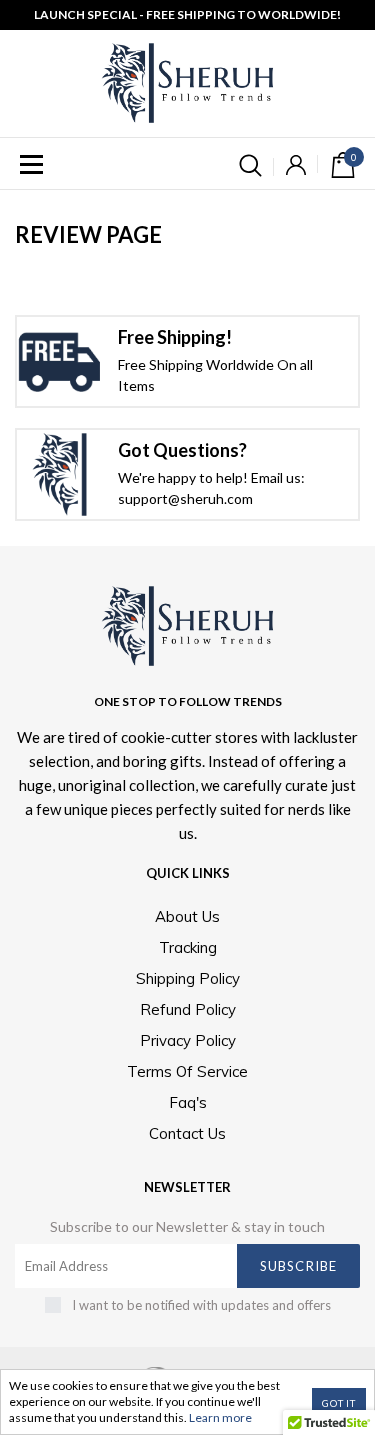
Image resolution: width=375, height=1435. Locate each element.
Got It (339, 1403)
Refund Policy (188, 1009)
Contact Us (187, 1133)
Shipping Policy (188, 978)
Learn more (220, 1417)
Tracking (188, 947)
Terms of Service (187, 1071)
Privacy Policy (188, 1040)
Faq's (188, 1102)
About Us (187, 916)
